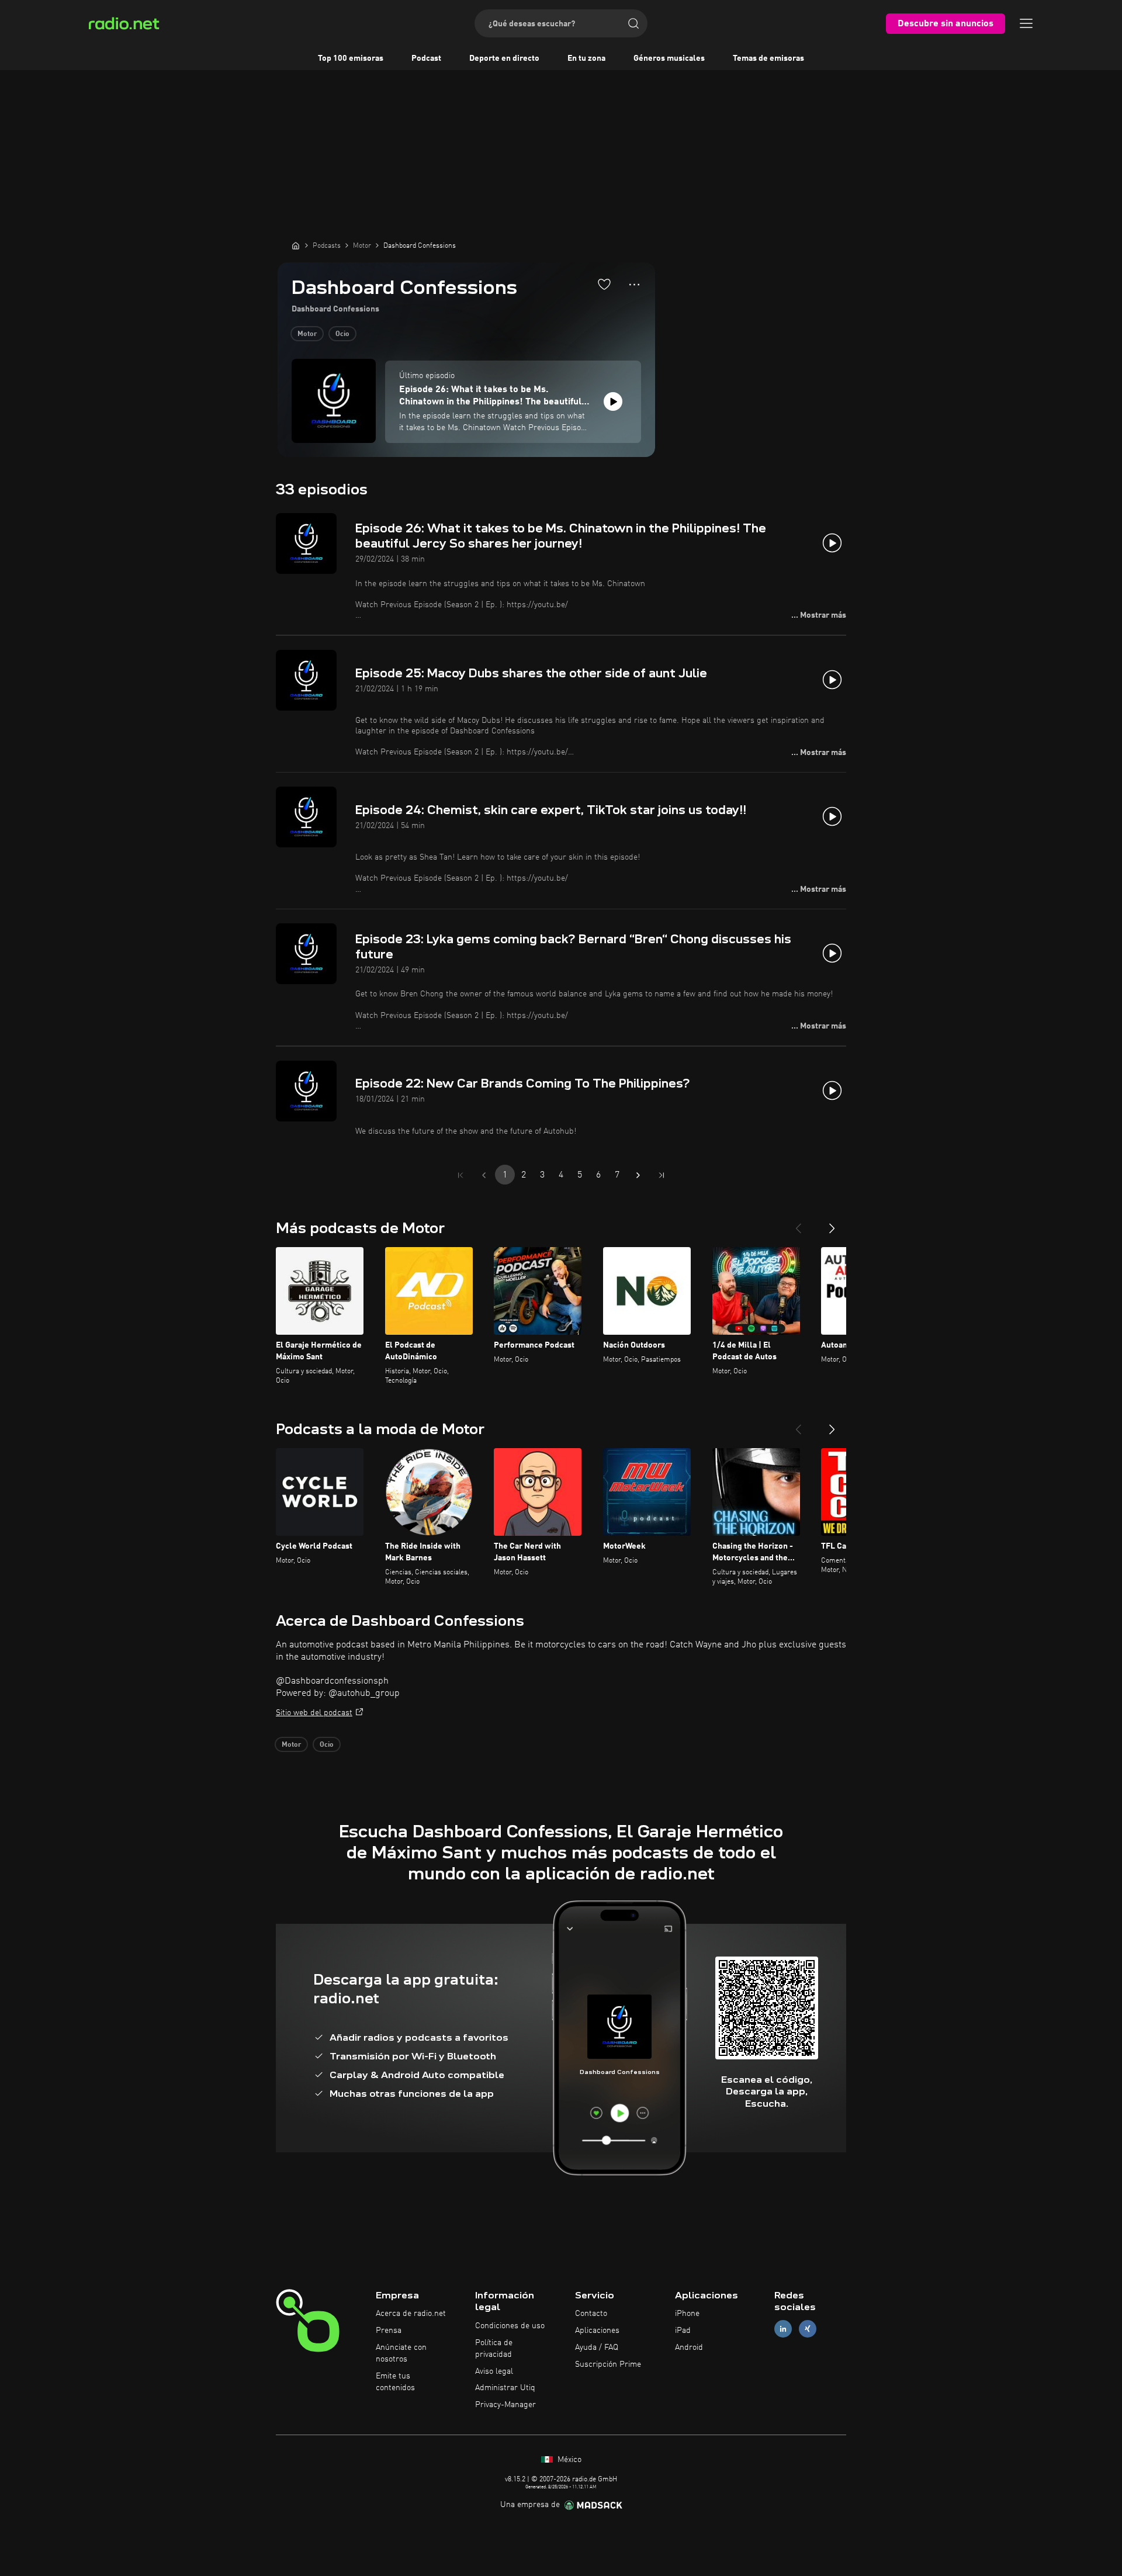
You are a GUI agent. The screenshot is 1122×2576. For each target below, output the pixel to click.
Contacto (591, 2314)
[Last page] (662, 1175)
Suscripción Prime (608, 2364)
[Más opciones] (634, 285)
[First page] (460, 1175)
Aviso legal (494, 2371)
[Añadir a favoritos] (604, 284)
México (568, 2460)
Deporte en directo (504, 58)
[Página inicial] (296, 245)
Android (689, 2348)
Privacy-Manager (505, 2405)
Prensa (389, 2331)
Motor (307, 334)
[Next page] (638, 1175)
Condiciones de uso (510, 2326)
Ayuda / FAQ (597, 2348)
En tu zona (586, 58)
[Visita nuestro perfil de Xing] (808, 2329)
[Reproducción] (613, 401)
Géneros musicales (669, 58)
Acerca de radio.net (411, 2314)
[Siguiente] (832, 1224)
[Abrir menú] (1026, 23)
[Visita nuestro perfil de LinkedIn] (783, 2329)
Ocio (342, 334)
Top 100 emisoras (351, 58)
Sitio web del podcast (314, 1713)
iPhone (687, 2314)
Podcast (426, 58)
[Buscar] (633, 23)
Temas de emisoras (768, 58)
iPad (683, 2331)
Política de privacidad (494, 2349)
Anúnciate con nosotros (401, 2353)
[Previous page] (484, 1175)
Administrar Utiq (505, 2388)
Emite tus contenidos (395, 2382)
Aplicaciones (597, 2331)
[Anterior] (798, 1224)
